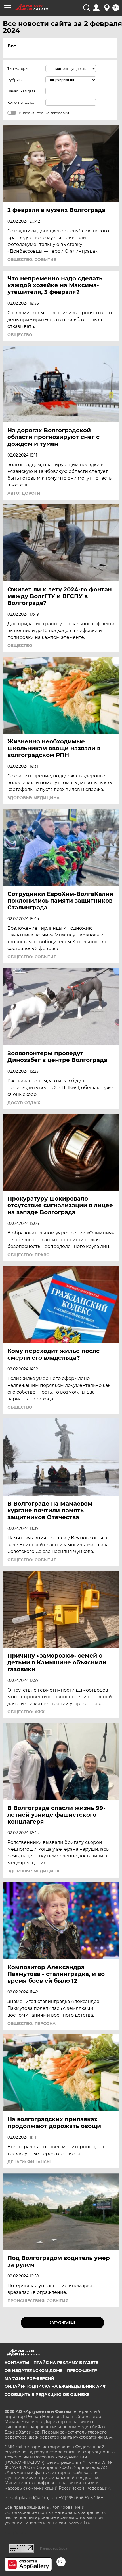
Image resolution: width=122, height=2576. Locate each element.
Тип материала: (21, 69)
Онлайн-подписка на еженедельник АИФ (55, 2386)
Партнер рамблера (53, 2549)
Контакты (17, 2363)
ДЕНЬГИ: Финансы (29, 2162)
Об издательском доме (33, 2370)
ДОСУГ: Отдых (24, 1103)
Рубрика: (15, 80)
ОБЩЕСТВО (20, 335)
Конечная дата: (21, 102)
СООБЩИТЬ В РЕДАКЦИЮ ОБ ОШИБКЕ (47, 2395)
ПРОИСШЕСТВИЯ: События (38, 2301)
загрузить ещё (63, 2323)
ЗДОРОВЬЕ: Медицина (33, 798)
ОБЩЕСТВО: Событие (32, 259)
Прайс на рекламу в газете (66, 2363)
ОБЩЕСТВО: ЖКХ (26, 1712)
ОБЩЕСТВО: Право (29, 1255)
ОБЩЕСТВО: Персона (31, 2023)
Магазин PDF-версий (30, 2378)
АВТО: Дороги (24, 493)
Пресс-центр (82, 2370)
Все (12, 46)
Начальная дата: (22, 91)
